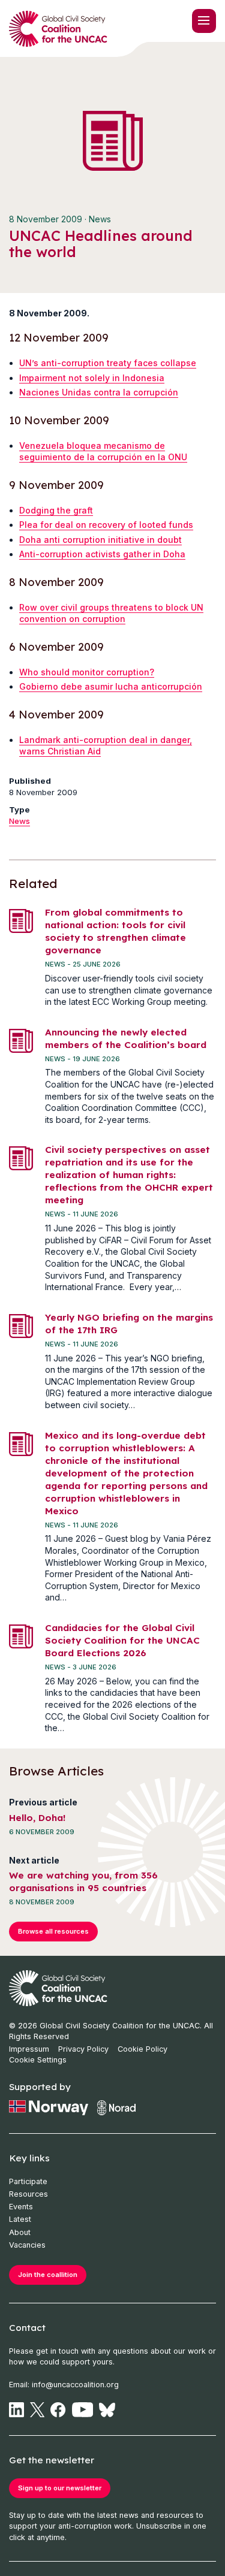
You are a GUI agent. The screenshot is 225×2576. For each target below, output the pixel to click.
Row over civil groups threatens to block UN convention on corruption (111, 613)
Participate (28, 2181)
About (20, 2232)
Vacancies (27, 2245)
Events (21, 2207)
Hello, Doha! (37, 1818)
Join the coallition (48, 2275)
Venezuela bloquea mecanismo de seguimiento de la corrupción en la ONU (103, 452)
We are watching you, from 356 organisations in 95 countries (83, 1882)
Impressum (29, 2049)
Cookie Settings (38, 2060)
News (19, 821)
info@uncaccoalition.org (75, 2385)
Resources (28, 2194)
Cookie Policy (142, 2049)
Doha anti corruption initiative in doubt (100, 540)
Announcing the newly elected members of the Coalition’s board (126, 1038)
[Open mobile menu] (204, 21)
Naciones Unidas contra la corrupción (99, 392)
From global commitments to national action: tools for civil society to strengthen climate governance (115, 931)
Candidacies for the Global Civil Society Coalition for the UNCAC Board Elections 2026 (122, 1640)
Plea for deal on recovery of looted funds (106, 525)
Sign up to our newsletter (60, 2488)
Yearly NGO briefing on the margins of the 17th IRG (129, 1324)
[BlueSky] (107, 2410)
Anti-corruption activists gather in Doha (102, 554)
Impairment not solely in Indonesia (92, 378)
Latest (20, 2219)
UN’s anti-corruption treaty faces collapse (108, 363)
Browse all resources (53, 1931)
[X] (37, 2410)
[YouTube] (83, 2410)
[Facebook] (58, 2410)
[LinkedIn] (16, 2410)
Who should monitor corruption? (87, 672)
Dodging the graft (56, 510)
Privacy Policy (83, 2049)
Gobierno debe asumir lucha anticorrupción (111, 686)
